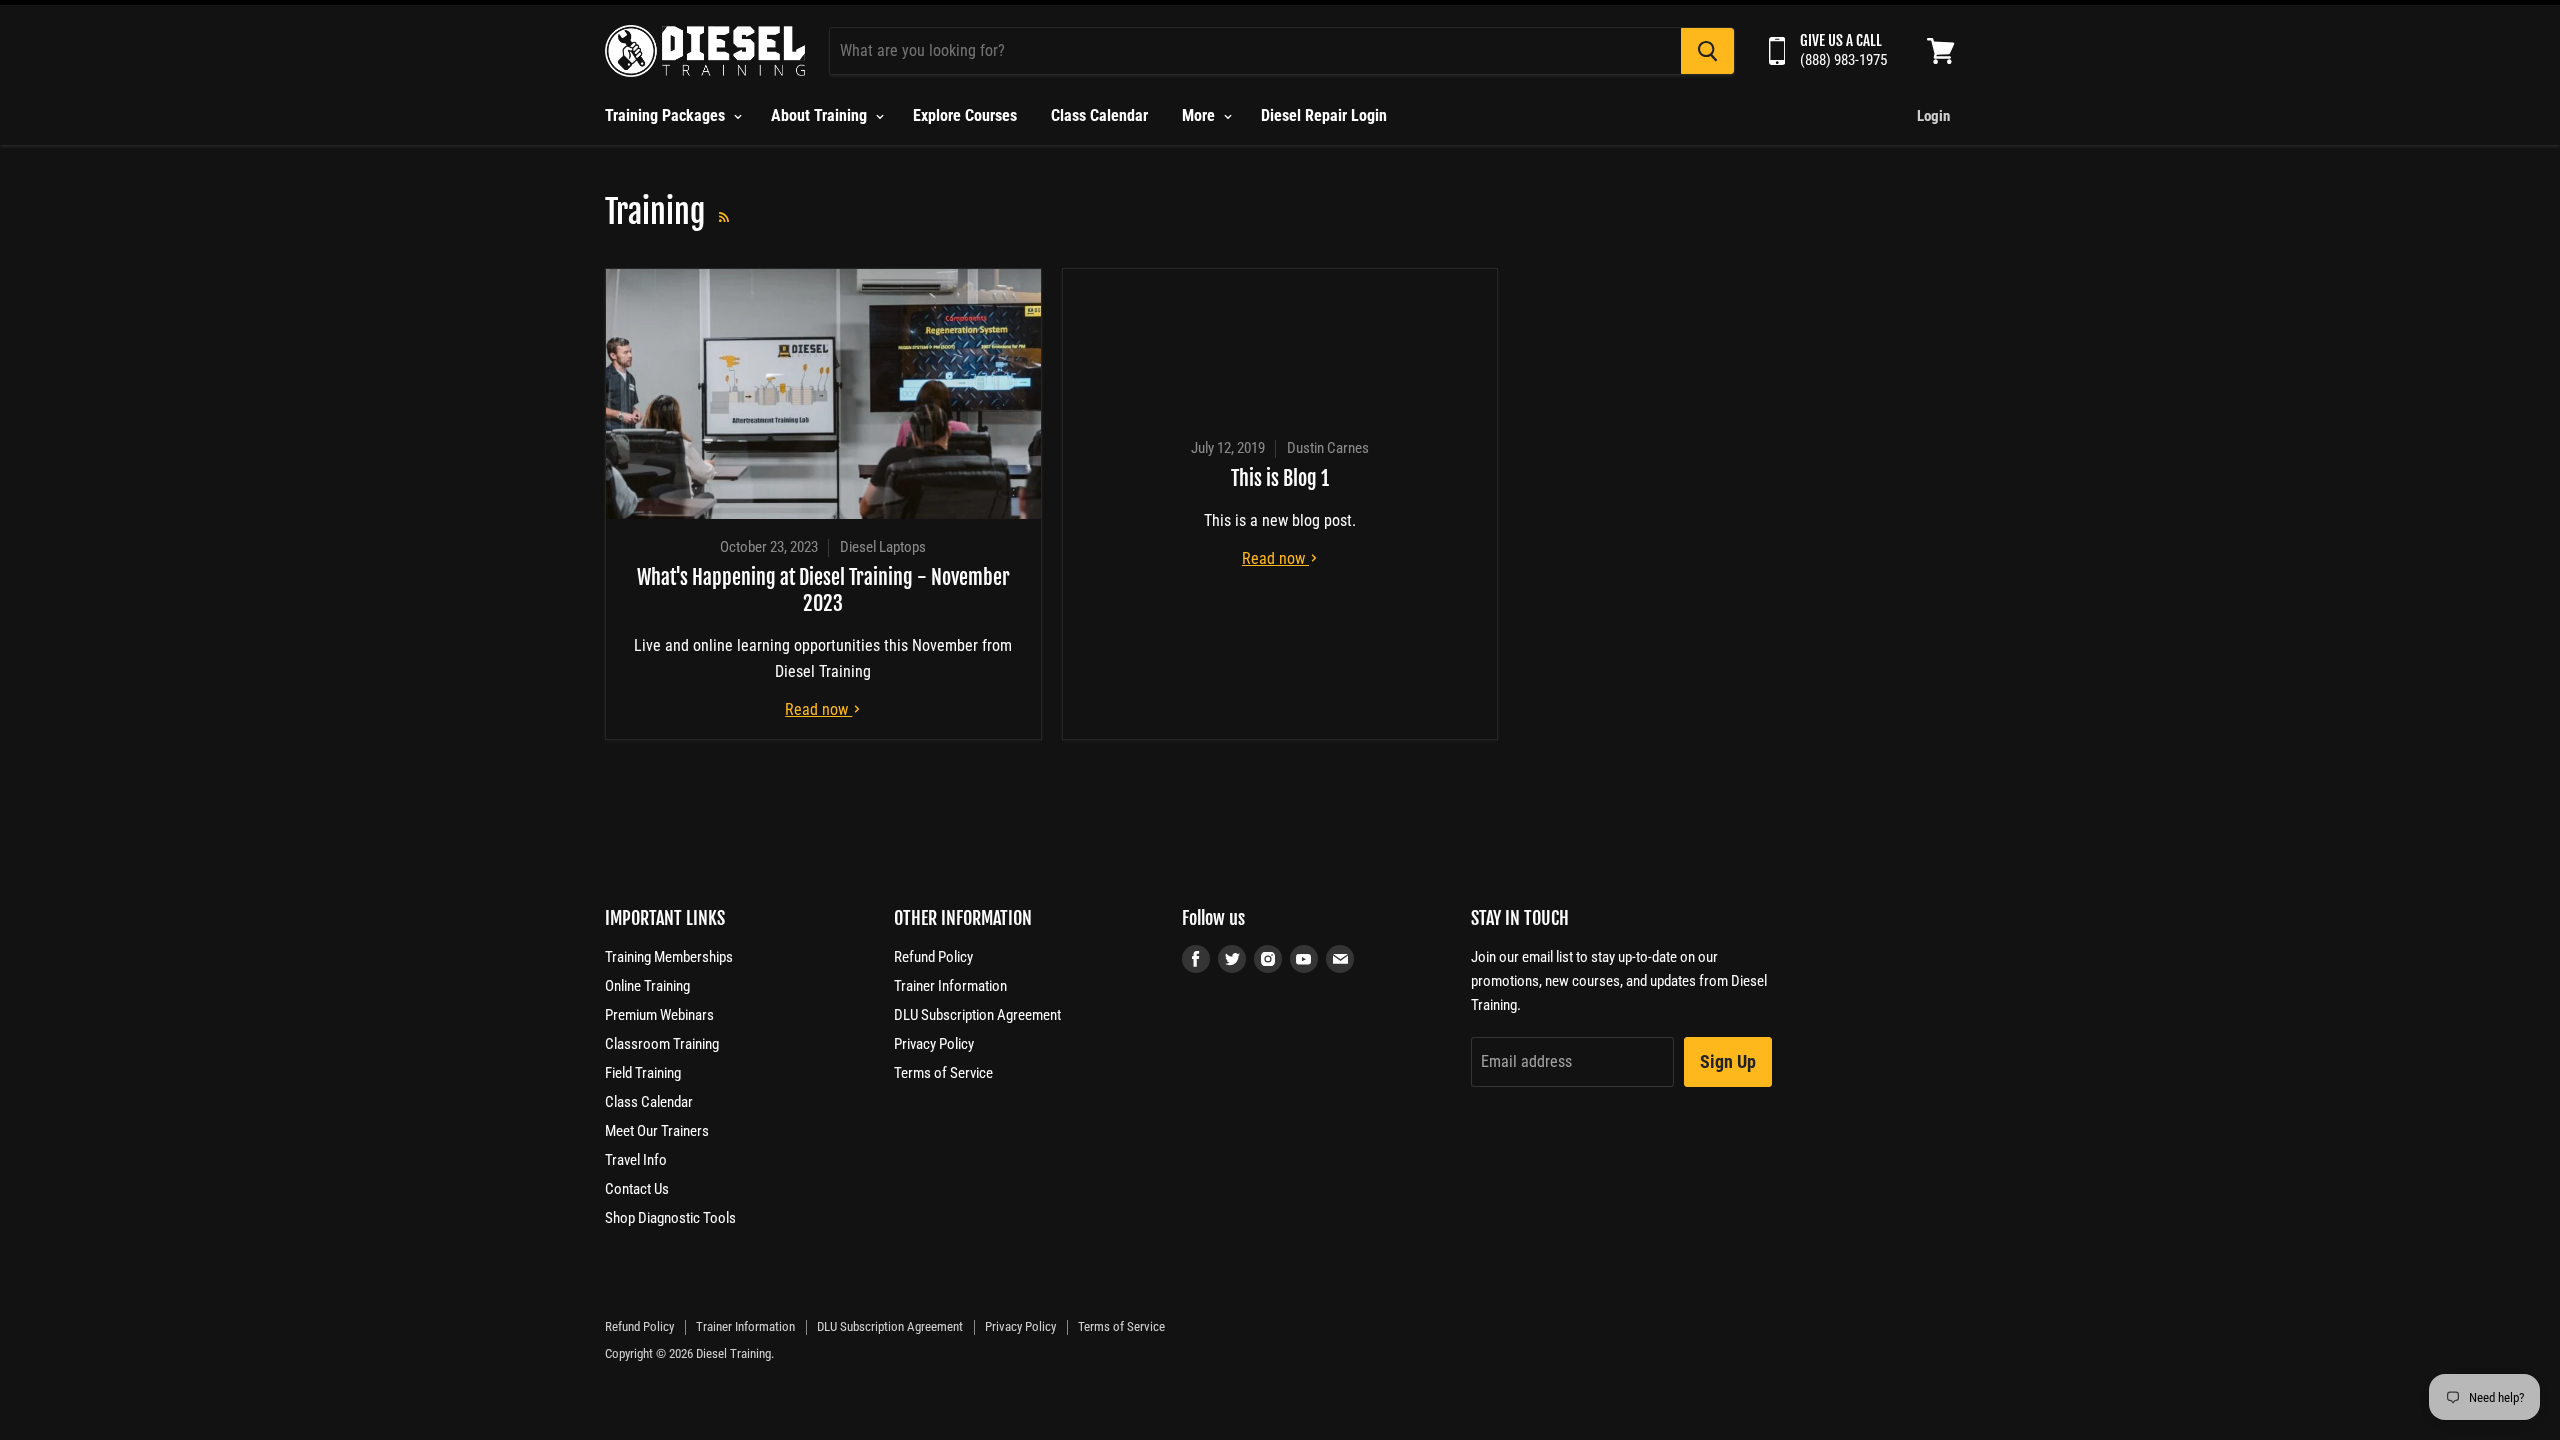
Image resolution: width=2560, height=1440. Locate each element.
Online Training (647, 986)
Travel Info (636, 1160)
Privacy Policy (934, 1044)
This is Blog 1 (1280, 478)
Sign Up (1728, 1061)
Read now (818, 709)
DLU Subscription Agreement (977, 1015)
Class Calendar (1099, 115)
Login (1933, 116)
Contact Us (637, 1189)
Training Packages (667, 115)
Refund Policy (933, 957)
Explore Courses (965, 115)
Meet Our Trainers (657, 1131)
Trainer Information (950, 986)
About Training (821, 115)
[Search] (1707, 51)
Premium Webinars (659, 1015)
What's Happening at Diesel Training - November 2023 (823, 590)
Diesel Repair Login (1324, 115)
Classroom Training (662, 1044)
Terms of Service (943, 1073)
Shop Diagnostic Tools (670, 1218)
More (1200, 115)
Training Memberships (669, 957)
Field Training (643, 1073)
